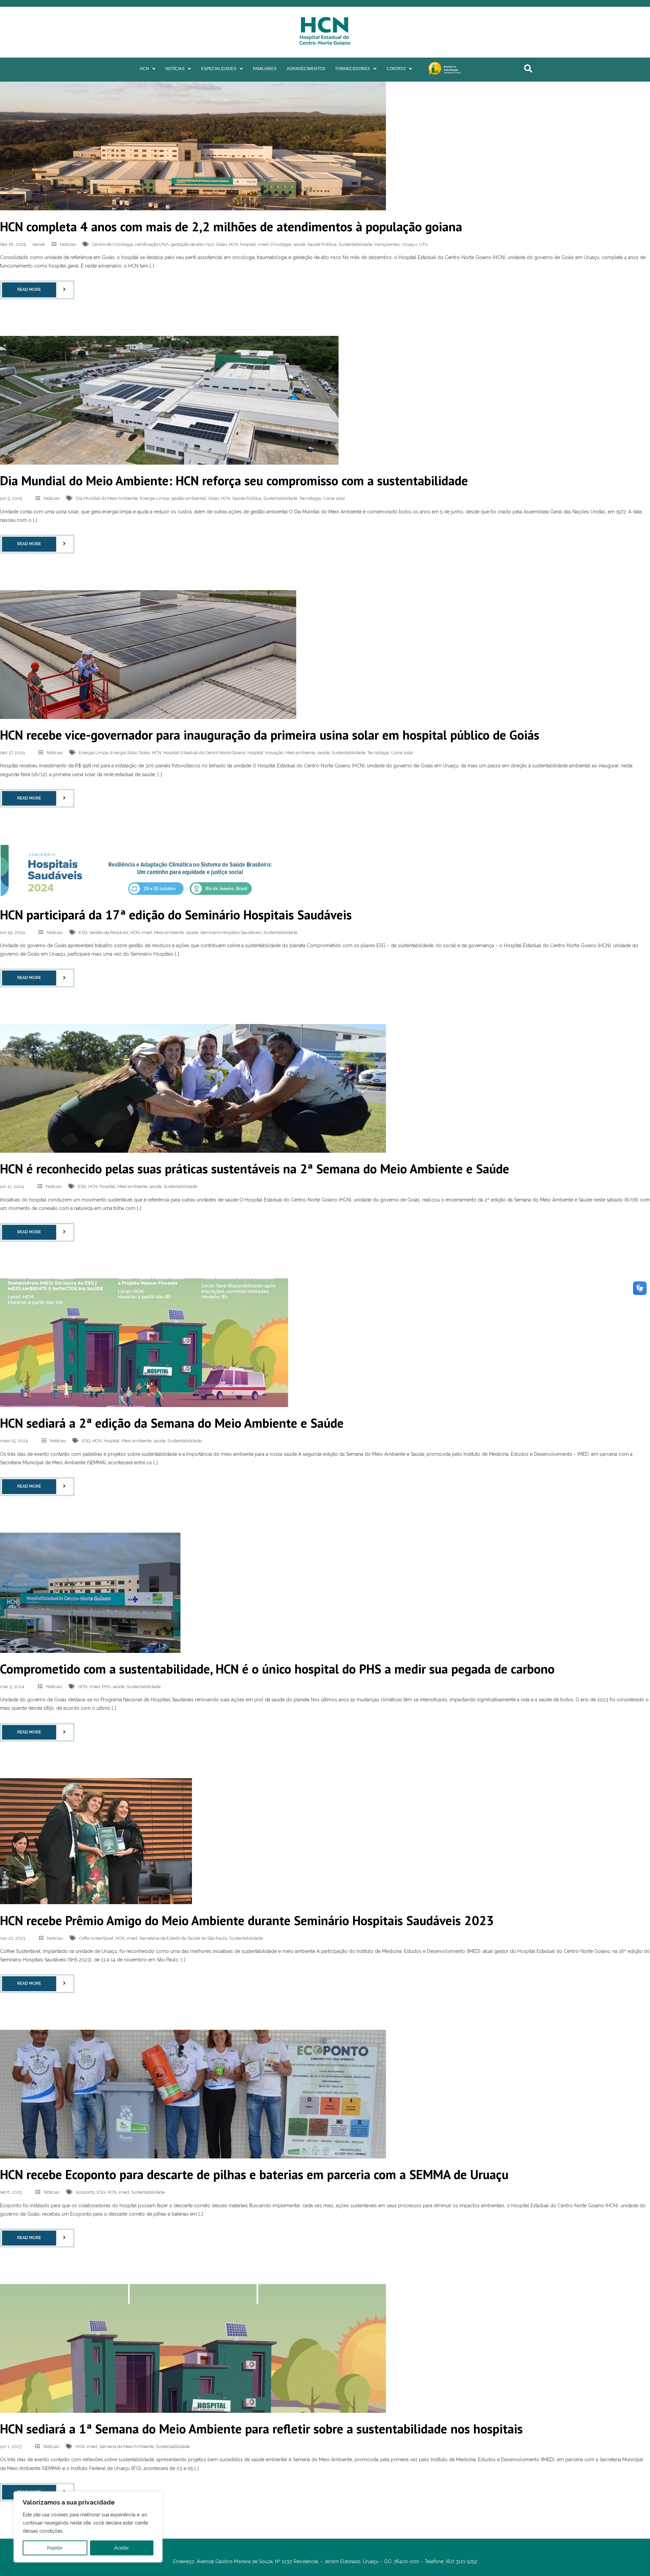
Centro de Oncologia (113, 244)
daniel (39, 244)
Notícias (68, 244)
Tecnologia (310, 498)
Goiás (221, 244)
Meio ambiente (300, 753)
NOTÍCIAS (175, 69)
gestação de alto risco (192, 244)
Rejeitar (55, 2548)
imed (263, 244)
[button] (148, 69)
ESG (83, 932)
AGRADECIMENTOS (306, 69)
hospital (248, 244)
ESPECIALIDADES (219, 69)
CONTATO (396, 69)
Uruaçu (409, 244)
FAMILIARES (265, 69)
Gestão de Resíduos (109, 932)
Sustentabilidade (355, 244)
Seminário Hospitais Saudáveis (231, 932)
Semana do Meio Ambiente (126, 2446)
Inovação (274, 753)
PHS (106, 1687)
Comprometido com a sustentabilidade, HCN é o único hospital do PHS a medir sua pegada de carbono (277, 1669)
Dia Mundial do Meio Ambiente (107, 498)
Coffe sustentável (96, 1938)
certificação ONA (152, 244)
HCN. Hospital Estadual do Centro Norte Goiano (199, 753)
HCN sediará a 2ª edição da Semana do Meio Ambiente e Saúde (172, 1423)
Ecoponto (85, 2192)
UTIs (423, 244)
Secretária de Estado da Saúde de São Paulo (183, 1938)
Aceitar (122, 2548)
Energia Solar (124, 753)
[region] (88, 2527)
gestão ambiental (189, 498)
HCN (144, 69)
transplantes (387, 244)
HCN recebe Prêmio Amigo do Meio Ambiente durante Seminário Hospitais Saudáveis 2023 (247, 1920)
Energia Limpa (155, 498)
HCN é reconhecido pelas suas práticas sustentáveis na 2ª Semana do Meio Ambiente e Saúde (255, 1168)
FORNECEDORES (353, 69)
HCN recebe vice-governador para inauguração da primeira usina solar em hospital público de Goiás (270, 735)
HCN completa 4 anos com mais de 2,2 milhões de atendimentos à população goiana (231, 226)
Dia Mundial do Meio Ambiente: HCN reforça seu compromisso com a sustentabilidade (234, 480)
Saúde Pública (322, 244)
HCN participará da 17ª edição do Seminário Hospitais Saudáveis (176, 914)
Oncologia (281, 244)
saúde (299, 244)
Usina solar (334, 498)
